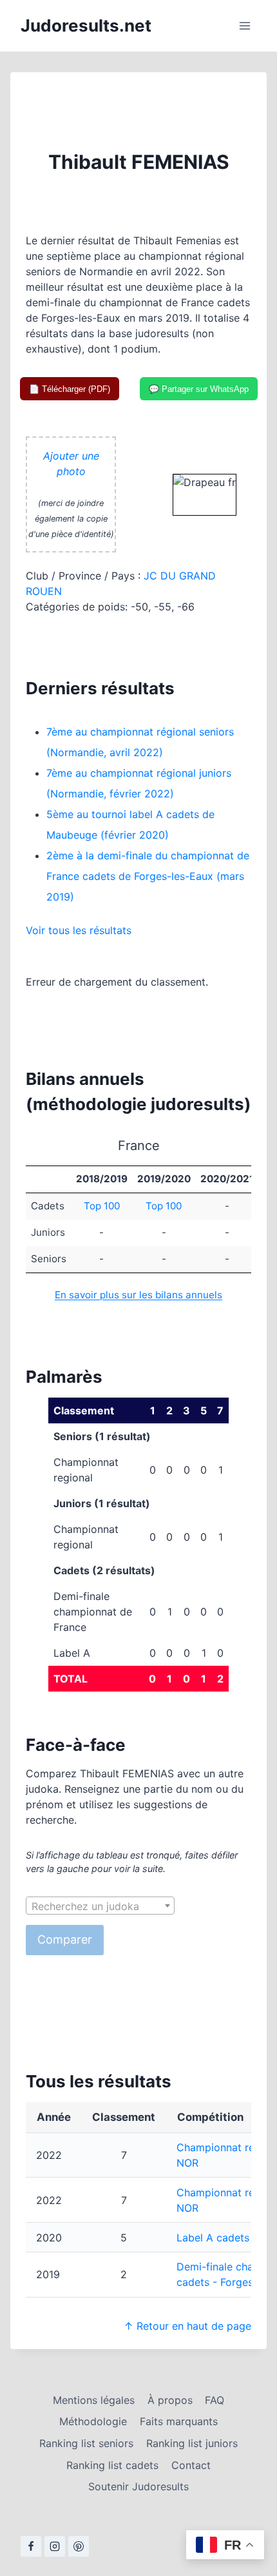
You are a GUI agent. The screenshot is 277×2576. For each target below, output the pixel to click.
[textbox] (100, 1906)
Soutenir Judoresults (138, 2486)
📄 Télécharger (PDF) (70, 389)
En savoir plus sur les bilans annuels (138, 1295)
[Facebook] (31, 2546)
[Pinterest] (79, 2546)
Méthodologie (93, 2421)
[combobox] (100, 1906)
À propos (170, 2400)
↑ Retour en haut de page (187, 2326)
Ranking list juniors (192, 2443)
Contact (191, 2465)
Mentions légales (94, 2400)
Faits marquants (179, 2421)
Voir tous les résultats (79, 930)
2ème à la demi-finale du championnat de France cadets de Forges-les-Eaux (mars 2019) (148, 876)
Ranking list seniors (86, 2443)
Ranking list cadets (112, 2465)
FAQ (215, 2400)
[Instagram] (55, 2546)
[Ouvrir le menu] (244, 25)
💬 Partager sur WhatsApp (199, 389)
